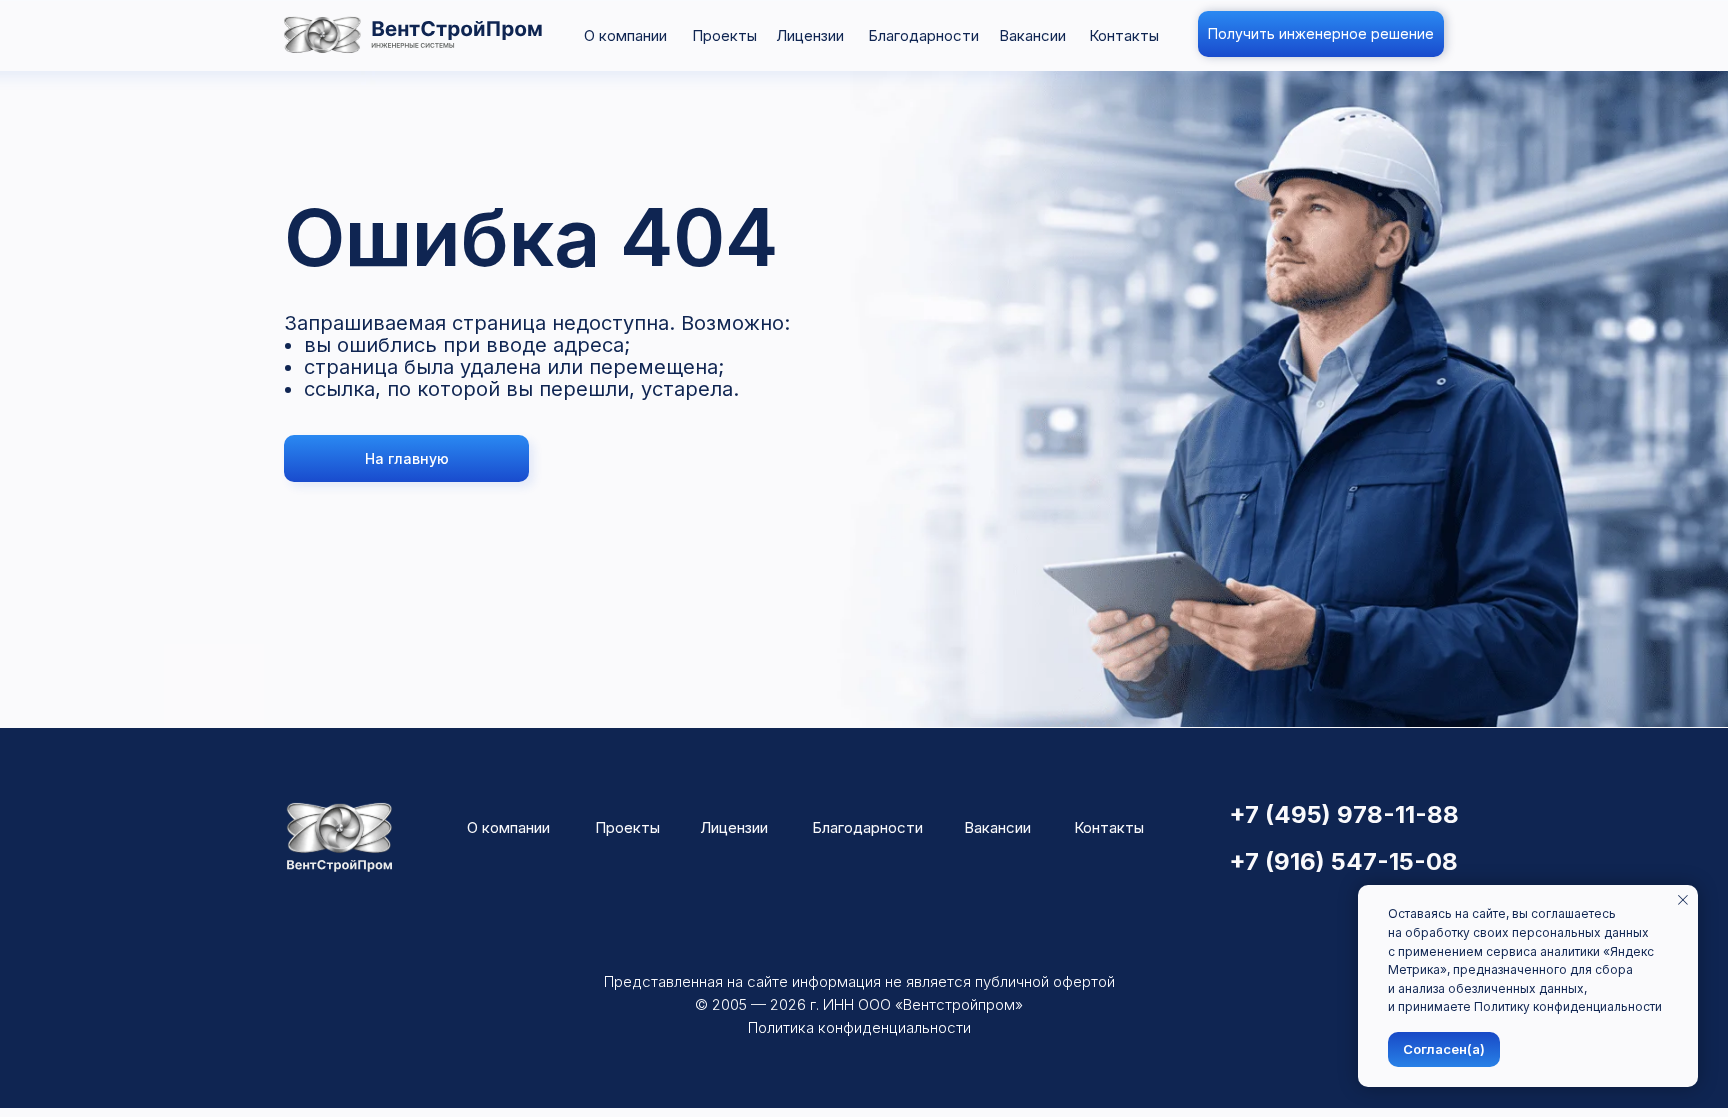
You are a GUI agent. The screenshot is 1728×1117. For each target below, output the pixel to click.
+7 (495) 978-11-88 (1344, 814)
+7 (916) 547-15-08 (1343, 861)
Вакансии (1032, 35)
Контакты (1124, 35)
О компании (625, 35)
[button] (1321, 34)
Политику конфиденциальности (1568, 1006)
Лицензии (810, 35)
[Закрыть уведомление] (1683, 900)
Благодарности (923, 35)
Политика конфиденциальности (859, 1027)
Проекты (724, 35)
